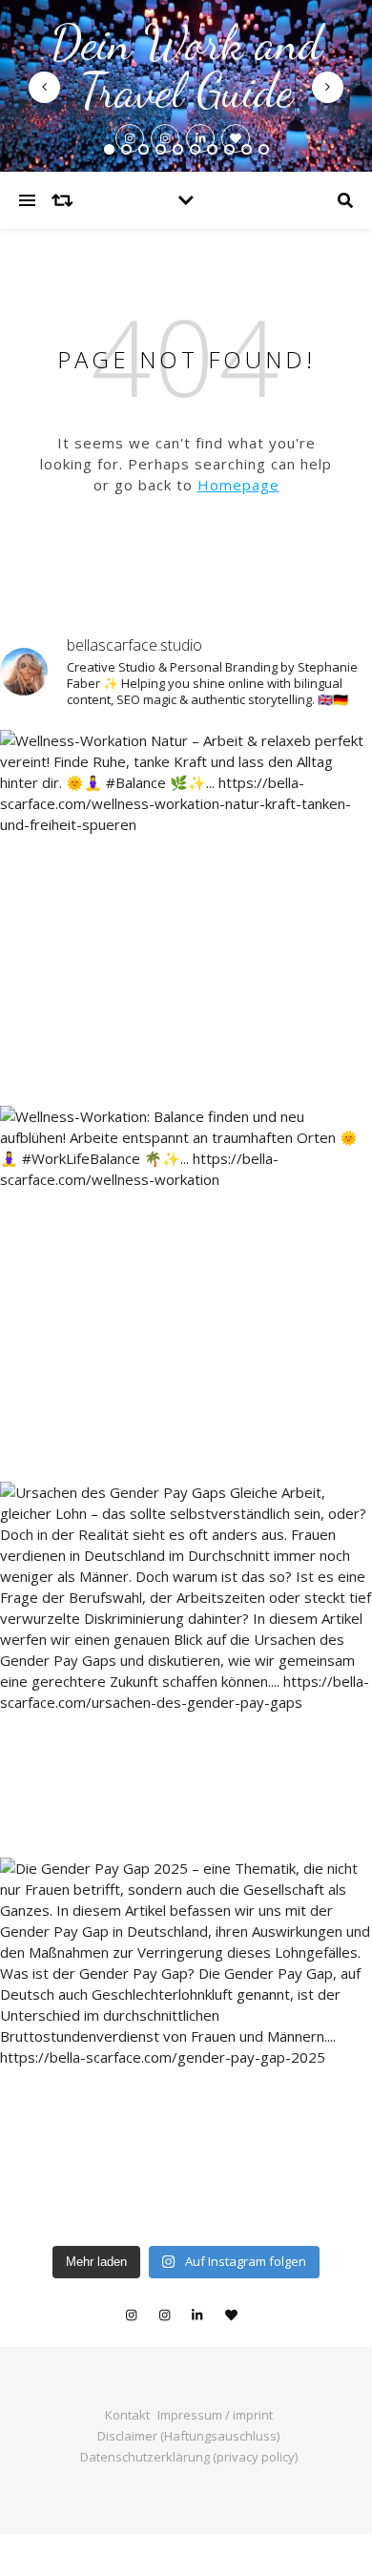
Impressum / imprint (215, 2415)
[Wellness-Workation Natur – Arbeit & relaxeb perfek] (186, 916)
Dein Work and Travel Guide (186, 67)
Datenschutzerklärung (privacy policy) (189, 2457)
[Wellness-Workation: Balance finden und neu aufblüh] (186, 1292)
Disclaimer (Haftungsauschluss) (188, 2436)
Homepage (238, 485)
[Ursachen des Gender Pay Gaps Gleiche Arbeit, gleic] (186, 1668)
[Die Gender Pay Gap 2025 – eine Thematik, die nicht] (186, 2044)
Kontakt (127, 2415)
